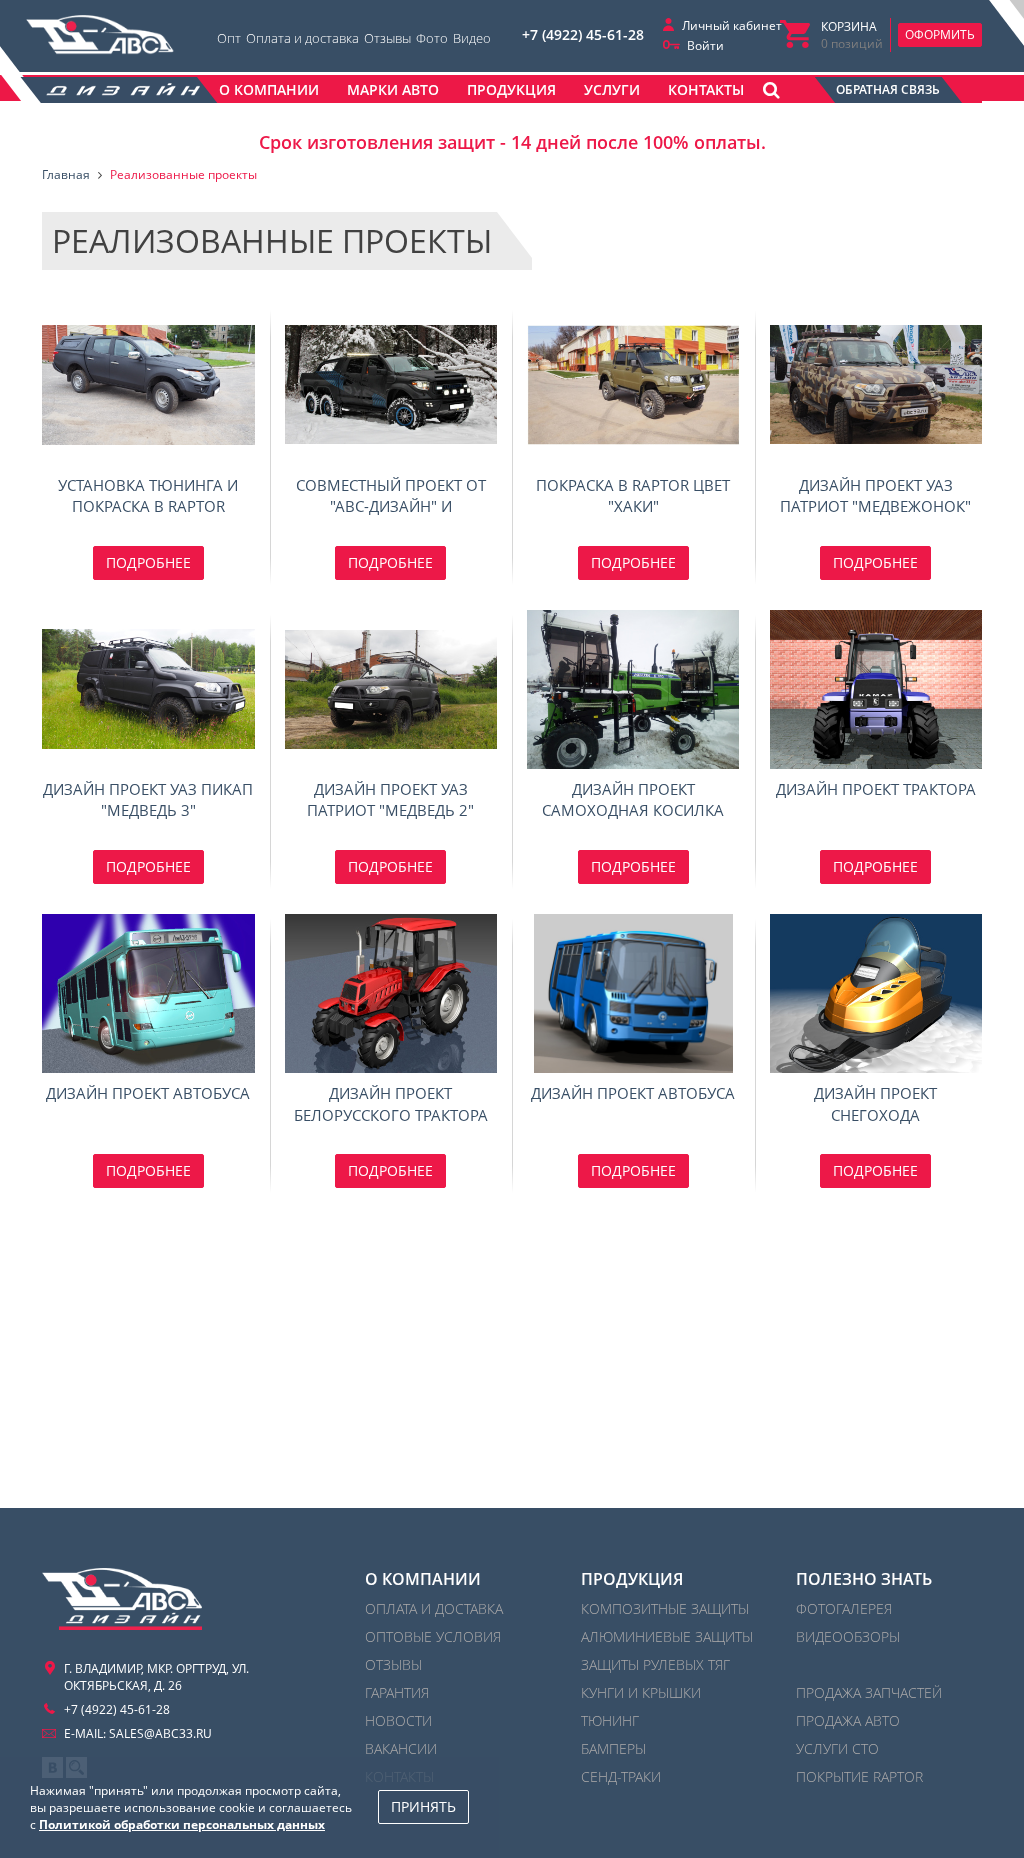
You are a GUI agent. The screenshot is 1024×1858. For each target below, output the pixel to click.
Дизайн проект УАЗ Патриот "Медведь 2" (391, 689)
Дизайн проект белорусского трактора (391, 993)
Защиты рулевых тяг (655, 1664)
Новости (398, 1720)
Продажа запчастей (869, 1692)
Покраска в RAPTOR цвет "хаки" (633, 384)
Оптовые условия (433, 1636)
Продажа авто (848, 1720)
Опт (229, 38)
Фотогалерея (844, 1608)
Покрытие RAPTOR (859, 1776)
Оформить (940, 34)
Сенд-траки (621, 1776)
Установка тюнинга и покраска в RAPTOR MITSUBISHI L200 (148, 384)
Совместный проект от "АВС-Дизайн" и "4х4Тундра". (391, 384)
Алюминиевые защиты (667, 1636)
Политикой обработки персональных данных (182, 1824)
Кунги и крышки (641, 1692)
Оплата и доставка (302, 38)
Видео (472, 38)
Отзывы (387, 38)
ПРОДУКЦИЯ (632, 1579)
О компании (423, 1579)
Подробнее (148, 562)
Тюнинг (610, 1720)
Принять (423, 1806)
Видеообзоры (848, 1636)
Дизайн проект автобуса (148, 993)
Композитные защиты (665, 1608)
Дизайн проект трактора (876, 689)
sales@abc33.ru (160, 1733)
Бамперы (613, 1748)
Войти (705, 45)
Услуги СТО (837, 1748)
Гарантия (397, 1692)
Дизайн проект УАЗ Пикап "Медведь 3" (148, 689)
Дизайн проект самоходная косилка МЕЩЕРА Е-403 (633, 689)
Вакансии (401, 1748)
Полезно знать (864, 1579)
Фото (432, 38)
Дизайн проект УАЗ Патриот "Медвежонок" (876, 384)
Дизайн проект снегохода (876, 993)
